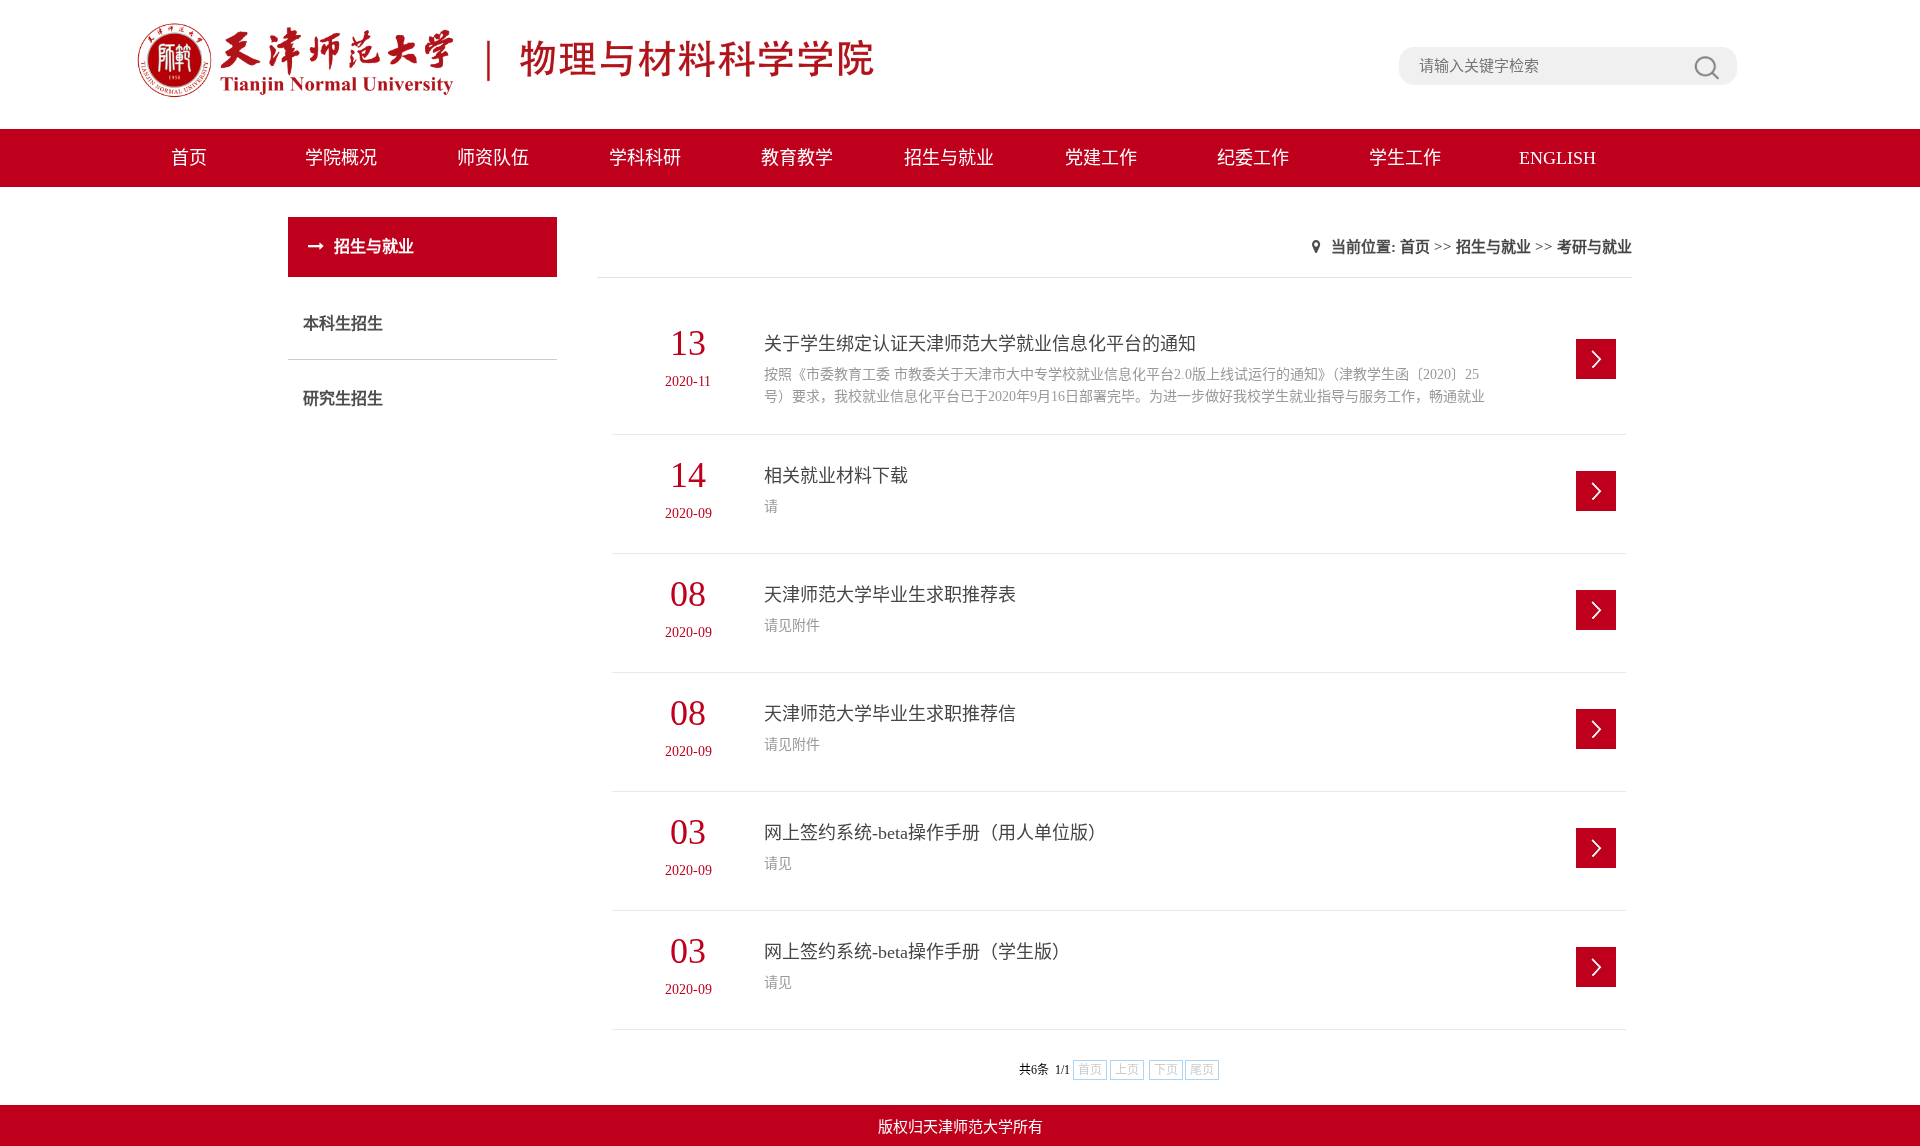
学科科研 (645, 158)
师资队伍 (493, 158)
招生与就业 (949, 158)
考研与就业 (1594, 247)
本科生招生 (343, 323)
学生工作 (1405, 158)
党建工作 (1101, 158)
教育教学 (797, 158)
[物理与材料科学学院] (551, 95)
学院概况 (341, 158)
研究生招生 (343, 398)
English (1557, 158)
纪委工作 (1253, 158)
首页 (189, 158)
